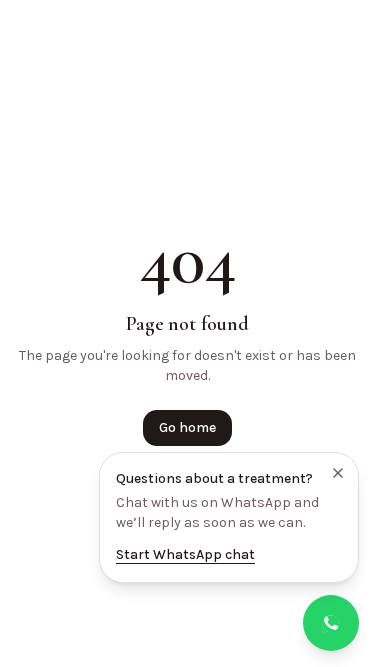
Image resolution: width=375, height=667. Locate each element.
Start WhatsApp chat (185, 554)
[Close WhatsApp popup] (338, 473)
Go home (187, 427)
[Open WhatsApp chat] (331, 623)
